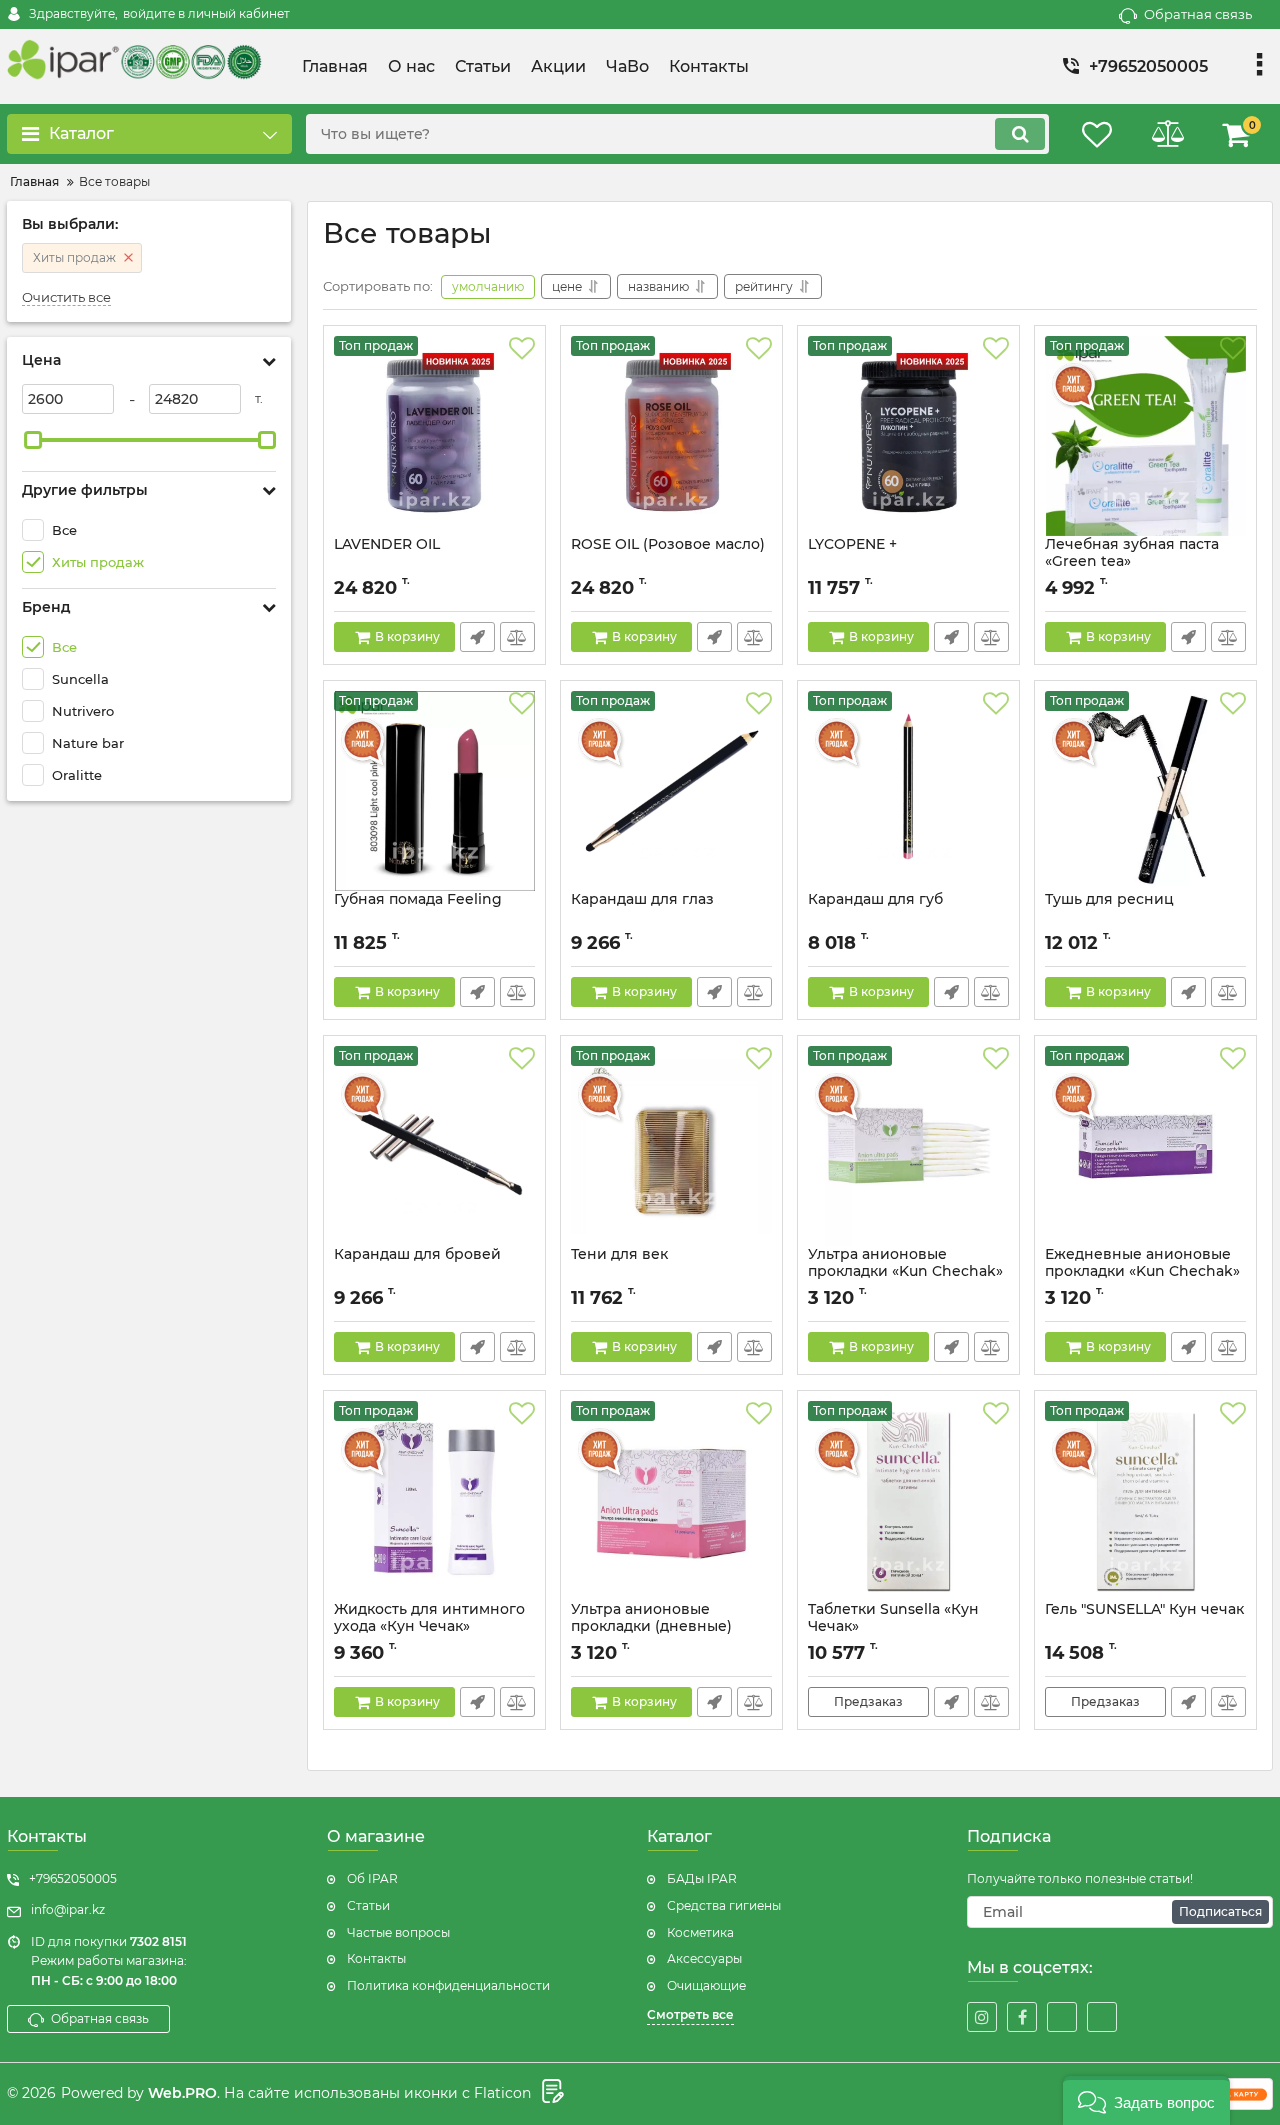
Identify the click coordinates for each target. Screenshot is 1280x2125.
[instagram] (982, 2017)
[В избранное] (522, 349)
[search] (1020, 134)
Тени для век (619, 1254)
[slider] (33, 440)
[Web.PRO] (550, 2094)
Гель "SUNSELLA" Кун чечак (1144, 1609)
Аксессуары (704, 1958)
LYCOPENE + (852, 544)
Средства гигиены (724, 1905)
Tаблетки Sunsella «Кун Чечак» (893, 1618)
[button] (1146, 2100)
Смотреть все (690, 2014)
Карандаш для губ (875, 899)
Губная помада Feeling (418, 899)
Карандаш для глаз (642, 899)
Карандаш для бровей (417, 1254)
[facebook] (1022, 2017)
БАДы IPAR (702, 1878)
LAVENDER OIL (387, 544)
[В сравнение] (517, 637)
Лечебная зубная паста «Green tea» (1132, 553)
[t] (1102, 2017)
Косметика (700, 1932)
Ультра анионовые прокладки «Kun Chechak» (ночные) (905, 1271)
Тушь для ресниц (1109, 899)
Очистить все (66, 297)
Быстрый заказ (477, 637)
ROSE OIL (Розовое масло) (668, 544)
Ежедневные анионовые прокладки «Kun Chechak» (1142, 1263)
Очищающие (706, 1985)
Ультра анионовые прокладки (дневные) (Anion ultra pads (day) (653, 1626)
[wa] (1062, 2017)
